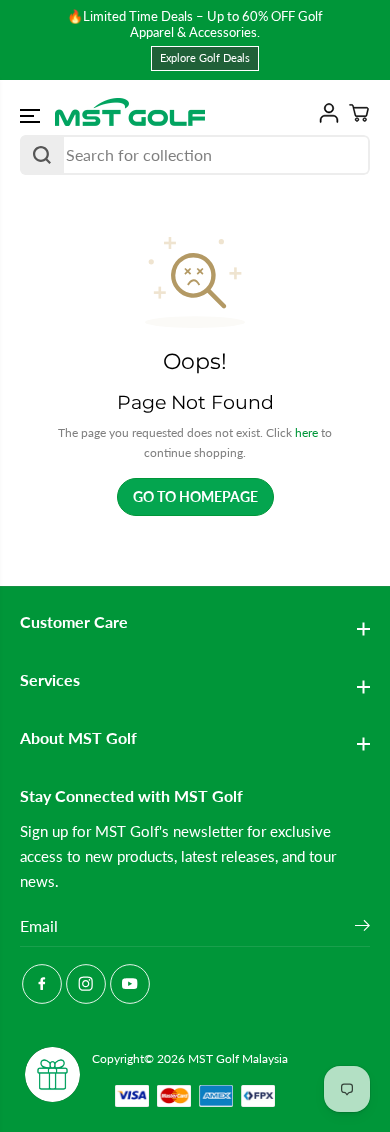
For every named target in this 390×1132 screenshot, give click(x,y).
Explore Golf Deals (205, 57)
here (306, 432)
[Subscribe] (362, 928)
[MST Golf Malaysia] (130, 113)
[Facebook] (42, 984)
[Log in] (325, 113)
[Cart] (355, 113)
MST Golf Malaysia (238, 1058)
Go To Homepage (195, 496)
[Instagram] (86, 984)
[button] (32, 116)
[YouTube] (130, 984)
